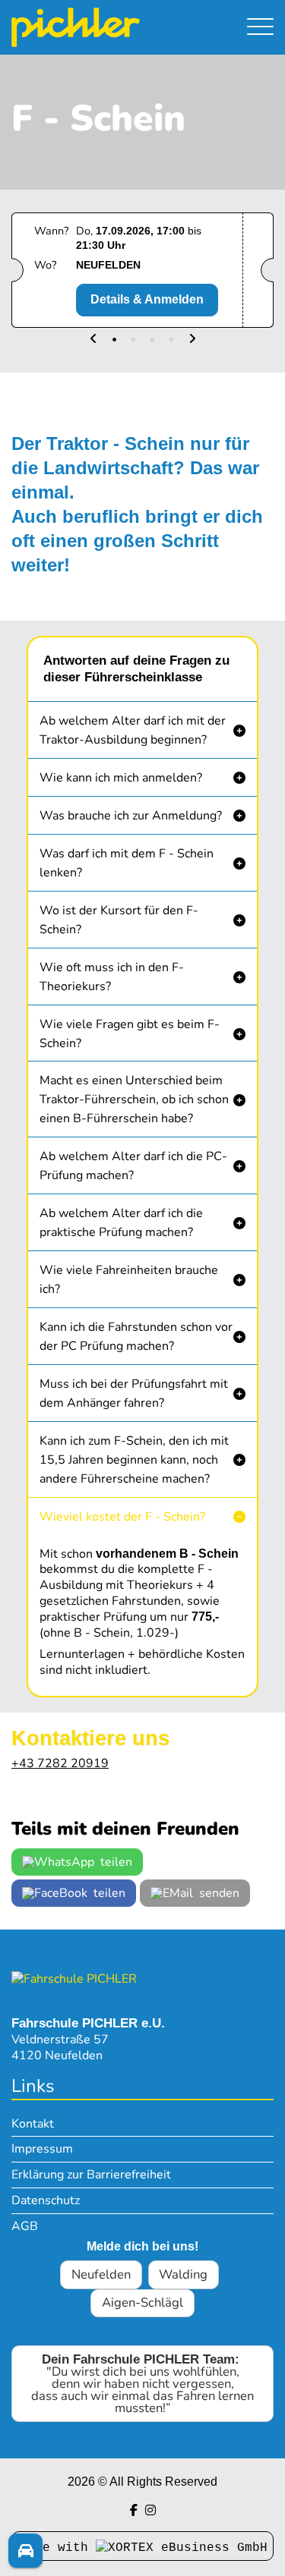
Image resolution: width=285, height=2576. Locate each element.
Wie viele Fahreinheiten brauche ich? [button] (129, 1280)
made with (58, 2548)
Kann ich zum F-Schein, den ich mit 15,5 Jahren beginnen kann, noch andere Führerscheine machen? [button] (134, 1460)
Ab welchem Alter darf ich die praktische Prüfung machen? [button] (121, 1223)
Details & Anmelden (147, 299)
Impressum (42, 2149)
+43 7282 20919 (60, 1763)
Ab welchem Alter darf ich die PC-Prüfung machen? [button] (133, 1166)
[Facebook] (134, 2510)
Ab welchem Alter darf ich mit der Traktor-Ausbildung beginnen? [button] (133, 730)
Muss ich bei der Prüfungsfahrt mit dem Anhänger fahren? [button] (134, 1393)
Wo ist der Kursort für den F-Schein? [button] (119, 920)
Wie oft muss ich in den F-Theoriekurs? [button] (112, 977)
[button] (93, 340)
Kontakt (33, 2124)
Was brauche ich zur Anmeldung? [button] (131, 816)
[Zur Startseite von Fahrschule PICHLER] (74, 1979)
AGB (25, 2226)
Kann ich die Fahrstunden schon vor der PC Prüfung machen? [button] (136, 1337)
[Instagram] (150, 2510)
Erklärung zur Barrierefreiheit (91, 2175)
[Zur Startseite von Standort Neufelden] (103, 27)
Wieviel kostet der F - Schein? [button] (122, 1517)
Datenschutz (46, 2200)
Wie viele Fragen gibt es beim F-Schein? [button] (130, 1034)
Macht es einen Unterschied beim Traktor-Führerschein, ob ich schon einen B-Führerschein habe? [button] (134, 1099)
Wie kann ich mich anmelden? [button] (121, 778)
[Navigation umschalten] (260, 28)
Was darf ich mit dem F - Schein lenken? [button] (127, 863)
